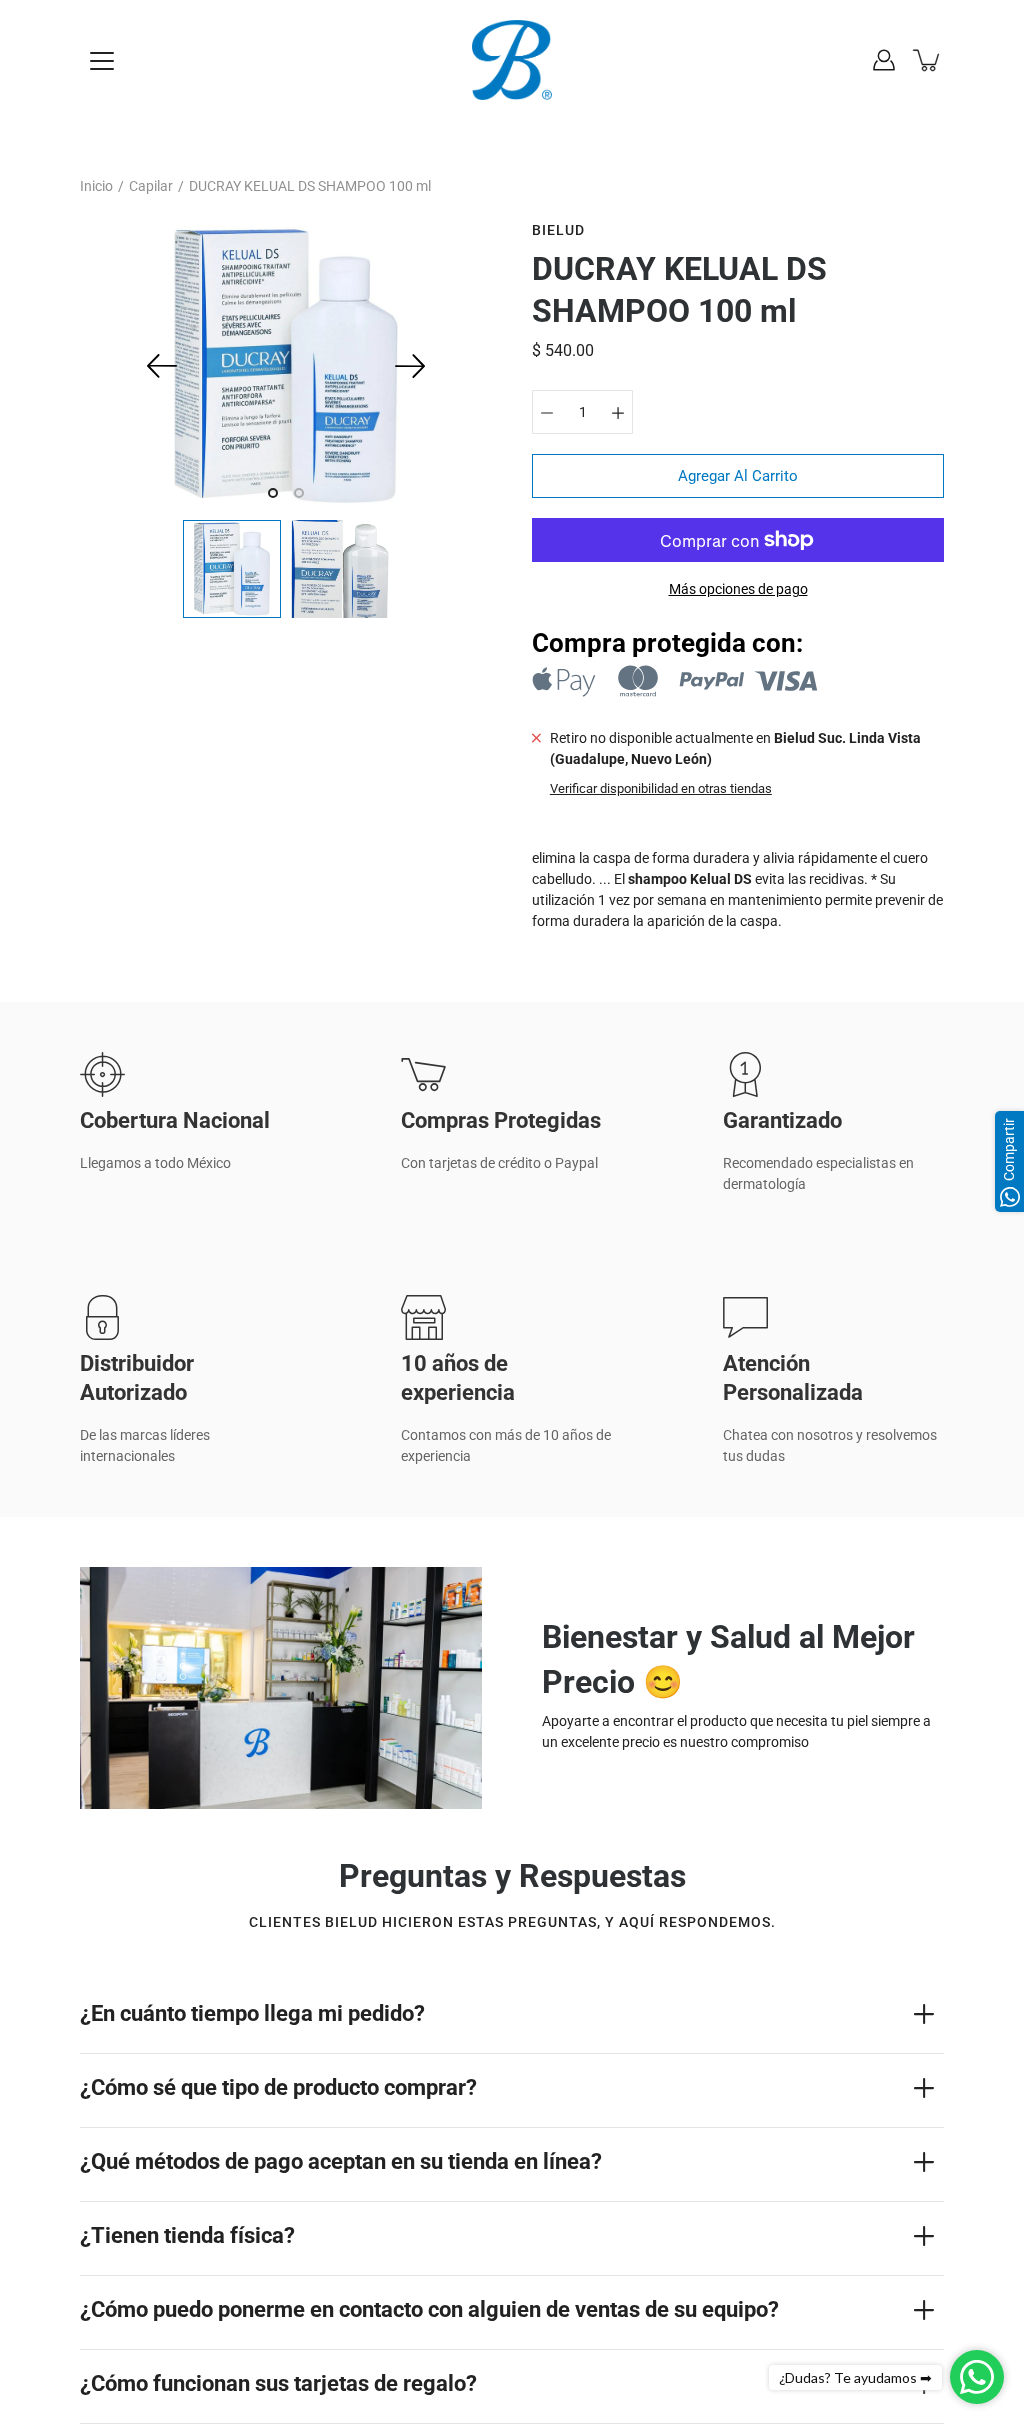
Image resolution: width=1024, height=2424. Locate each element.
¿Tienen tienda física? (187, 2235)
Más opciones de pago (738, 589)
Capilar (151, 186)
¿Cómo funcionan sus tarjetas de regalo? (278, 2383)
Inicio (96, 186)
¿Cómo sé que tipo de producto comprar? (278, 2087)
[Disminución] (547, 412)
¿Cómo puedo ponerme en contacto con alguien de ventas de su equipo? (429, 2309)
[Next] (410, 366)
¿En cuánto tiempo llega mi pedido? (252, 2013)
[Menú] (102, 61)
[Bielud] (512, 60)
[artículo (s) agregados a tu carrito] (928, 60)
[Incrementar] (618, 412)
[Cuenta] (884, 60)
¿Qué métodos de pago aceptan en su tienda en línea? (341, 2161)
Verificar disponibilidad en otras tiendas (661, 788)
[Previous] (162, 366)
